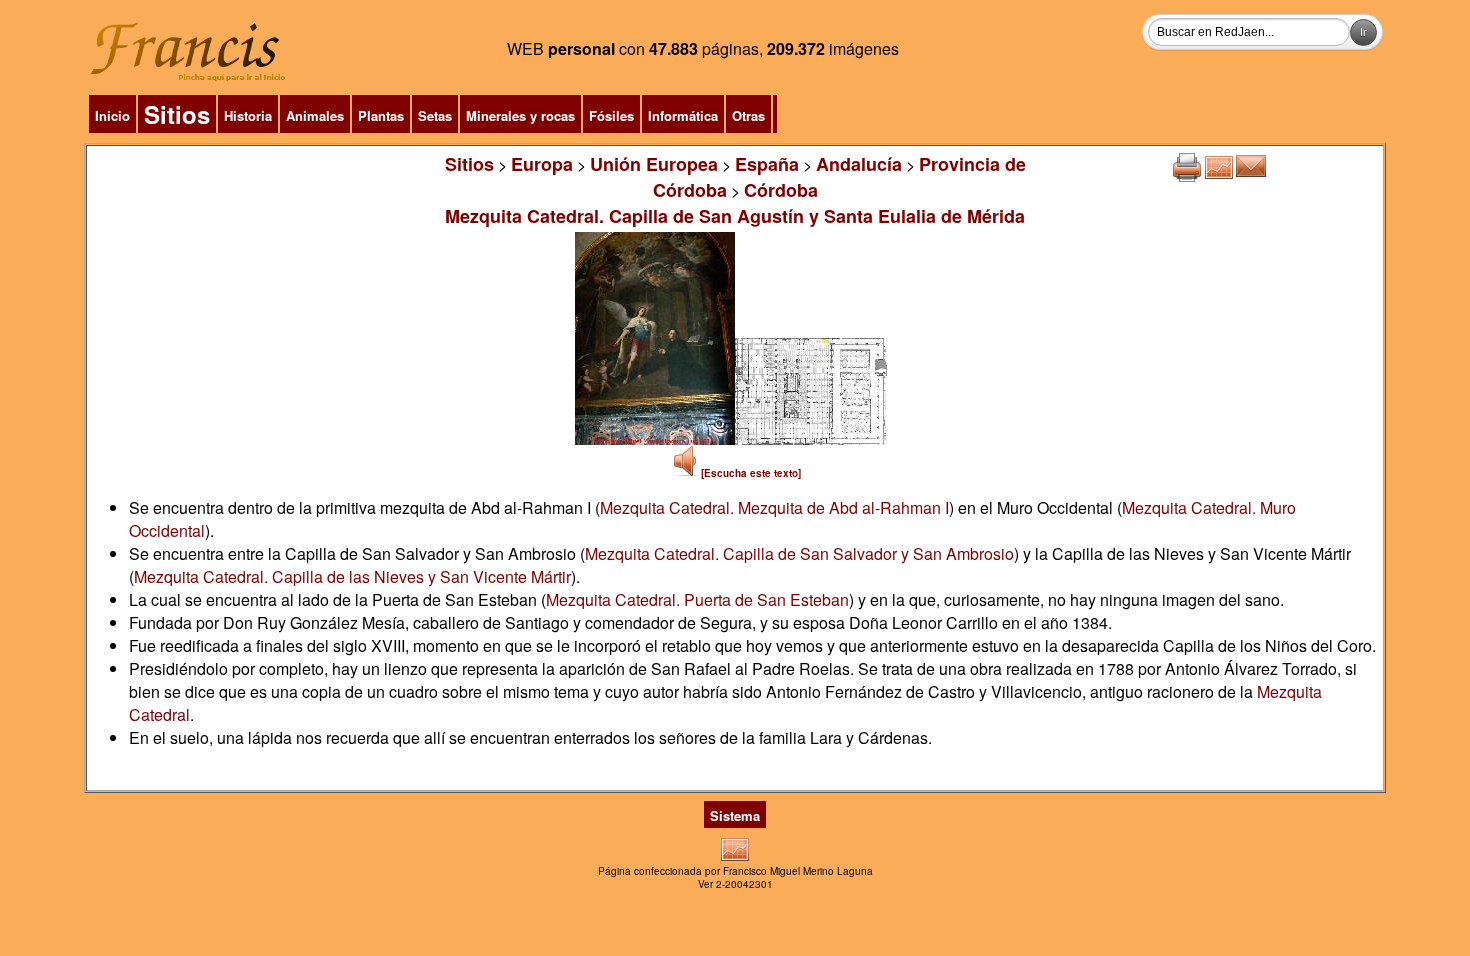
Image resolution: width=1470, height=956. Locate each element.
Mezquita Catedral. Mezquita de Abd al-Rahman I (774, 507)
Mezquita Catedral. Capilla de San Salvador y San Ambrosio (799, 553)
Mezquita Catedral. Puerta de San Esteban (697, 599)
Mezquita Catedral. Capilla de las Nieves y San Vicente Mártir (352, 576)
